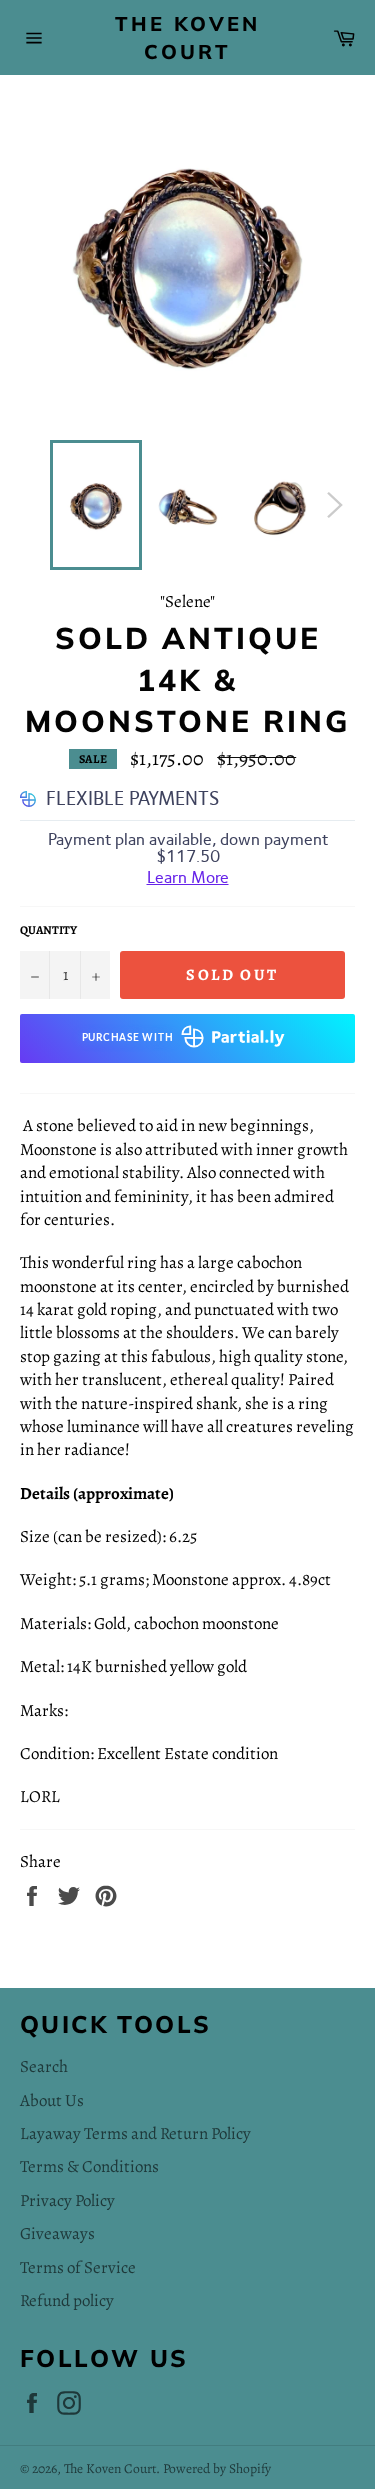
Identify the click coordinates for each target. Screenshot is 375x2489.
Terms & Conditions (89, 2166)
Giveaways (57, 2233)
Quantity (48, 930)
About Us (52, 2100)
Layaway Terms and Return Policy (135, 2133)
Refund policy (67, 2300)
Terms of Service (78, 2267)
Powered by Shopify (217, 2468)
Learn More (188, 877)
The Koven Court (187, 37)
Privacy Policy (67, 2200)
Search (44, 2066)
